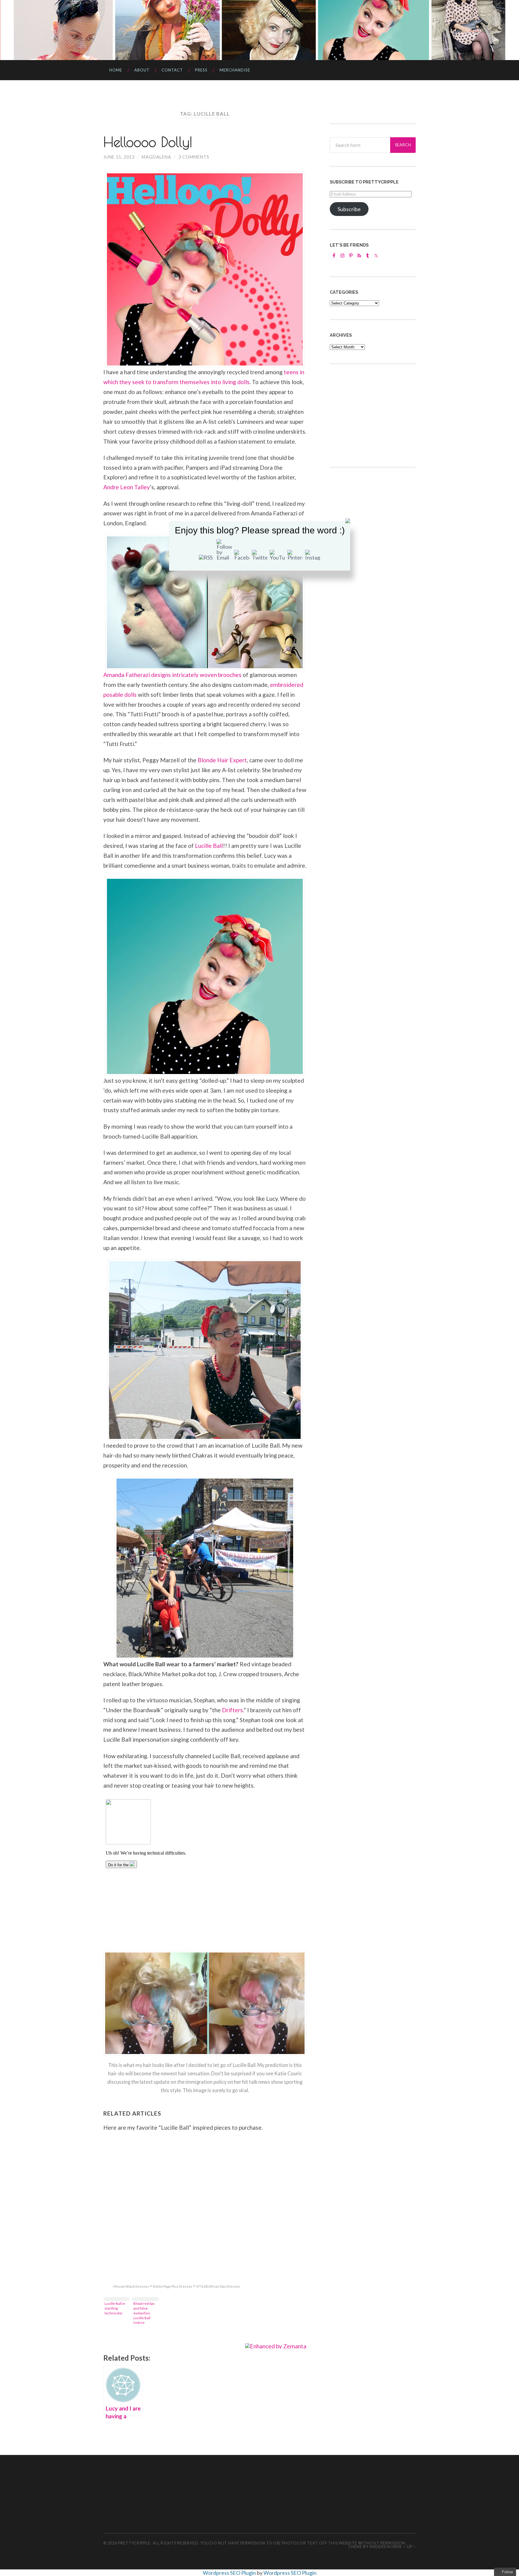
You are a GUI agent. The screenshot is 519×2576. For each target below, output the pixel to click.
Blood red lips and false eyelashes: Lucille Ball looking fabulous (144, 2313)
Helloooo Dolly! (148, 142)
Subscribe (349, 209)
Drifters (232, 1710)
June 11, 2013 (119, 157)
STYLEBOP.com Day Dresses (218, 2286)
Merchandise (235, 70)
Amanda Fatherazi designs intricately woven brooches (172, 675)
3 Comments (194, 157)
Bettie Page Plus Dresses (173, 2286)
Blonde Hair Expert (222, 760)
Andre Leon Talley (127, 487)
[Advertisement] (375, 415)
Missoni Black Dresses (131, 2286)
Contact (172, 70)
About (142, 70)
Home (116, 70)
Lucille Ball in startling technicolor (115, 2308)
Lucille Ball (209, 846)
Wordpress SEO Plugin (230, 2573)
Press (201, 70)
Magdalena (156, 157)
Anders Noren (385, 2547)
